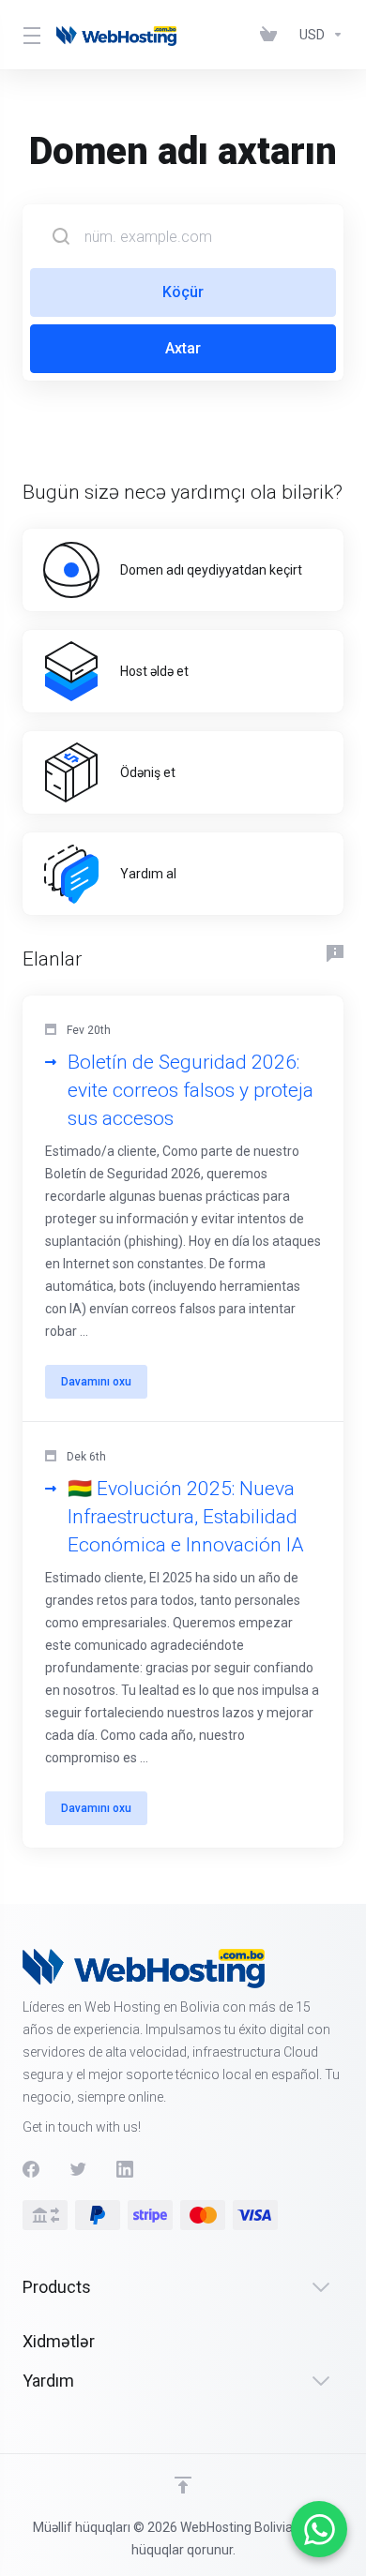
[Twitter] (78, 2169)
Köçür (183, 292)
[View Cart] (272, 35)
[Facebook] (31, 2169)
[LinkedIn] (125, 2169)
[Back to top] (183, 2485)
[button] (183, 1209)
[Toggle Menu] (28, 35)
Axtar (183, 348)
